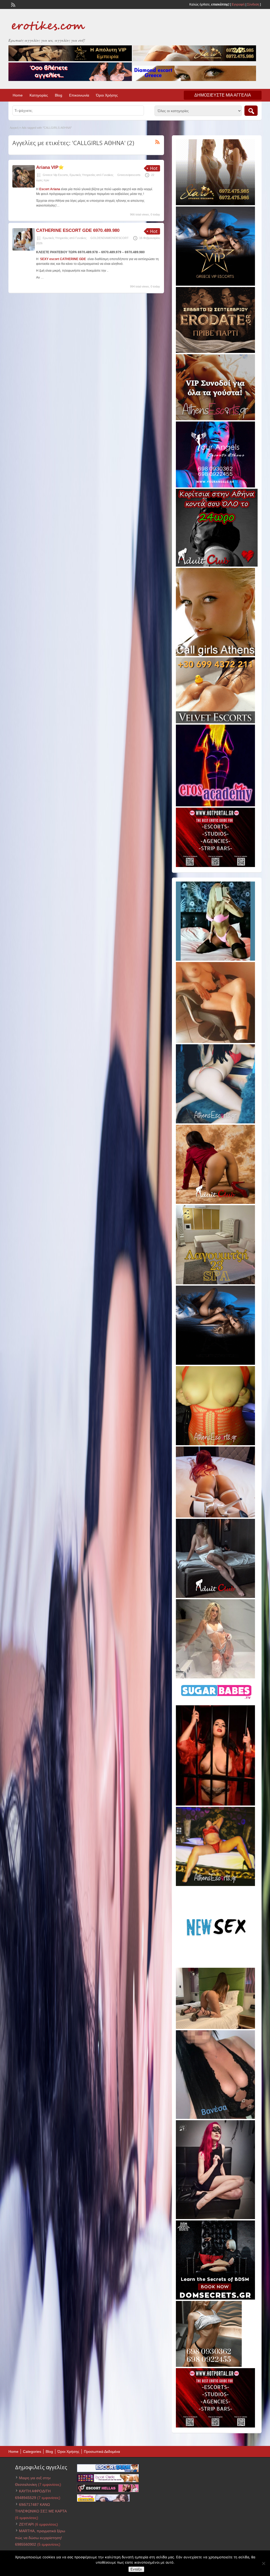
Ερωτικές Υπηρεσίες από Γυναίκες (91, 175)
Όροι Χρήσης (107, 95)
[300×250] (215, 204)
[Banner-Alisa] (215, 1444)
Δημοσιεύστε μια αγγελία (223, 95)
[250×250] (209, 2366)
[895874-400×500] (215, 2218)
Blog (59, 95)
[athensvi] (215, 1885)
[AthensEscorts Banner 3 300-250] (215, 419)
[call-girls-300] (215, 655)
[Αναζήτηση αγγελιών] (251, 111)
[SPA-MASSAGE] (215, 1283)
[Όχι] (263, 2563)
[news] (215, 1965)
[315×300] (217, 566)
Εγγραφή (238, 4)
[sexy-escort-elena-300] (215, 2028)
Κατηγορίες (39, 95)
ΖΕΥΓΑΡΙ (26, 2524)
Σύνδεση (253, 4)
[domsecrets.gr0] (215, 2299)
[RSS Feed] (13, 4)
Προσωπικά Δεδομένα (102, 2451)
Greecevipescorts (129, 175)
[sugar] (217, 1703)
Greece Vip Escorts (55, 175)
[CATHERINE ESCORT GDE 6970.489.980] (24, 250)
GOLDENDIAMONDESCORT (110, 238)
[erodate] (215, 352)
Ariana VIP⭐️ (50, 167)
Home (18, 95)
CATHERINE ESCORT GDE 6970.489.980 (78, 230)
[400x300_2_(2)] (215, 866)
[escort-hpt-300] (215, 1042)
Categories (32, 2451)
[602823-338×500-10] (215, 2118)
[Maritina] (215, 1203)
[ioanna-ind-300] (215, 1677)
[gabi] (215, 1804)
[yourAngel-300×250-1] (215, 486)
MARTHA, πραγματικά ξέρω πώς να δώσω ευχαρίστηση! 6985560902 (40, 2537)
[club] (215, 1597)
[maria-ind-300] (215, 960)
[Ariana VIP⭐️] (24, 186)
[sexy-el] (215, 1516)
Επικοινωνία (79, 95)
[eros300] (215, 805)
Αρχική (14, 128)
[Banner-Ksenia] (215, 1122)
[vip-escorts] (215, 285)
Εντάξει (136, 2569)
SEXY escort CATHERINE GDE (63, 259)
